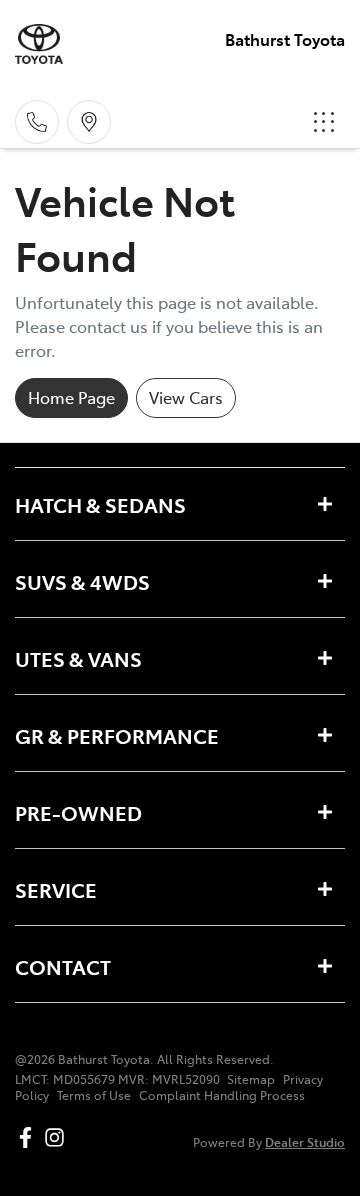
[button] (324, 122)
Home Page (71, 397)
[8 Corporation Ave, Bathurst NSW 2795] (89, 122)
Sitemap (251, 1079)
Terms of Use (94, 1095)
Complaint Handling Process (222, 1095)
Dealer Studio (305, 1141)
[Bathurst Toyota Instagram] (58, 1137)
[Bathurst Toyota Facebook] (29, 1137)
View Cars (186, 397)
